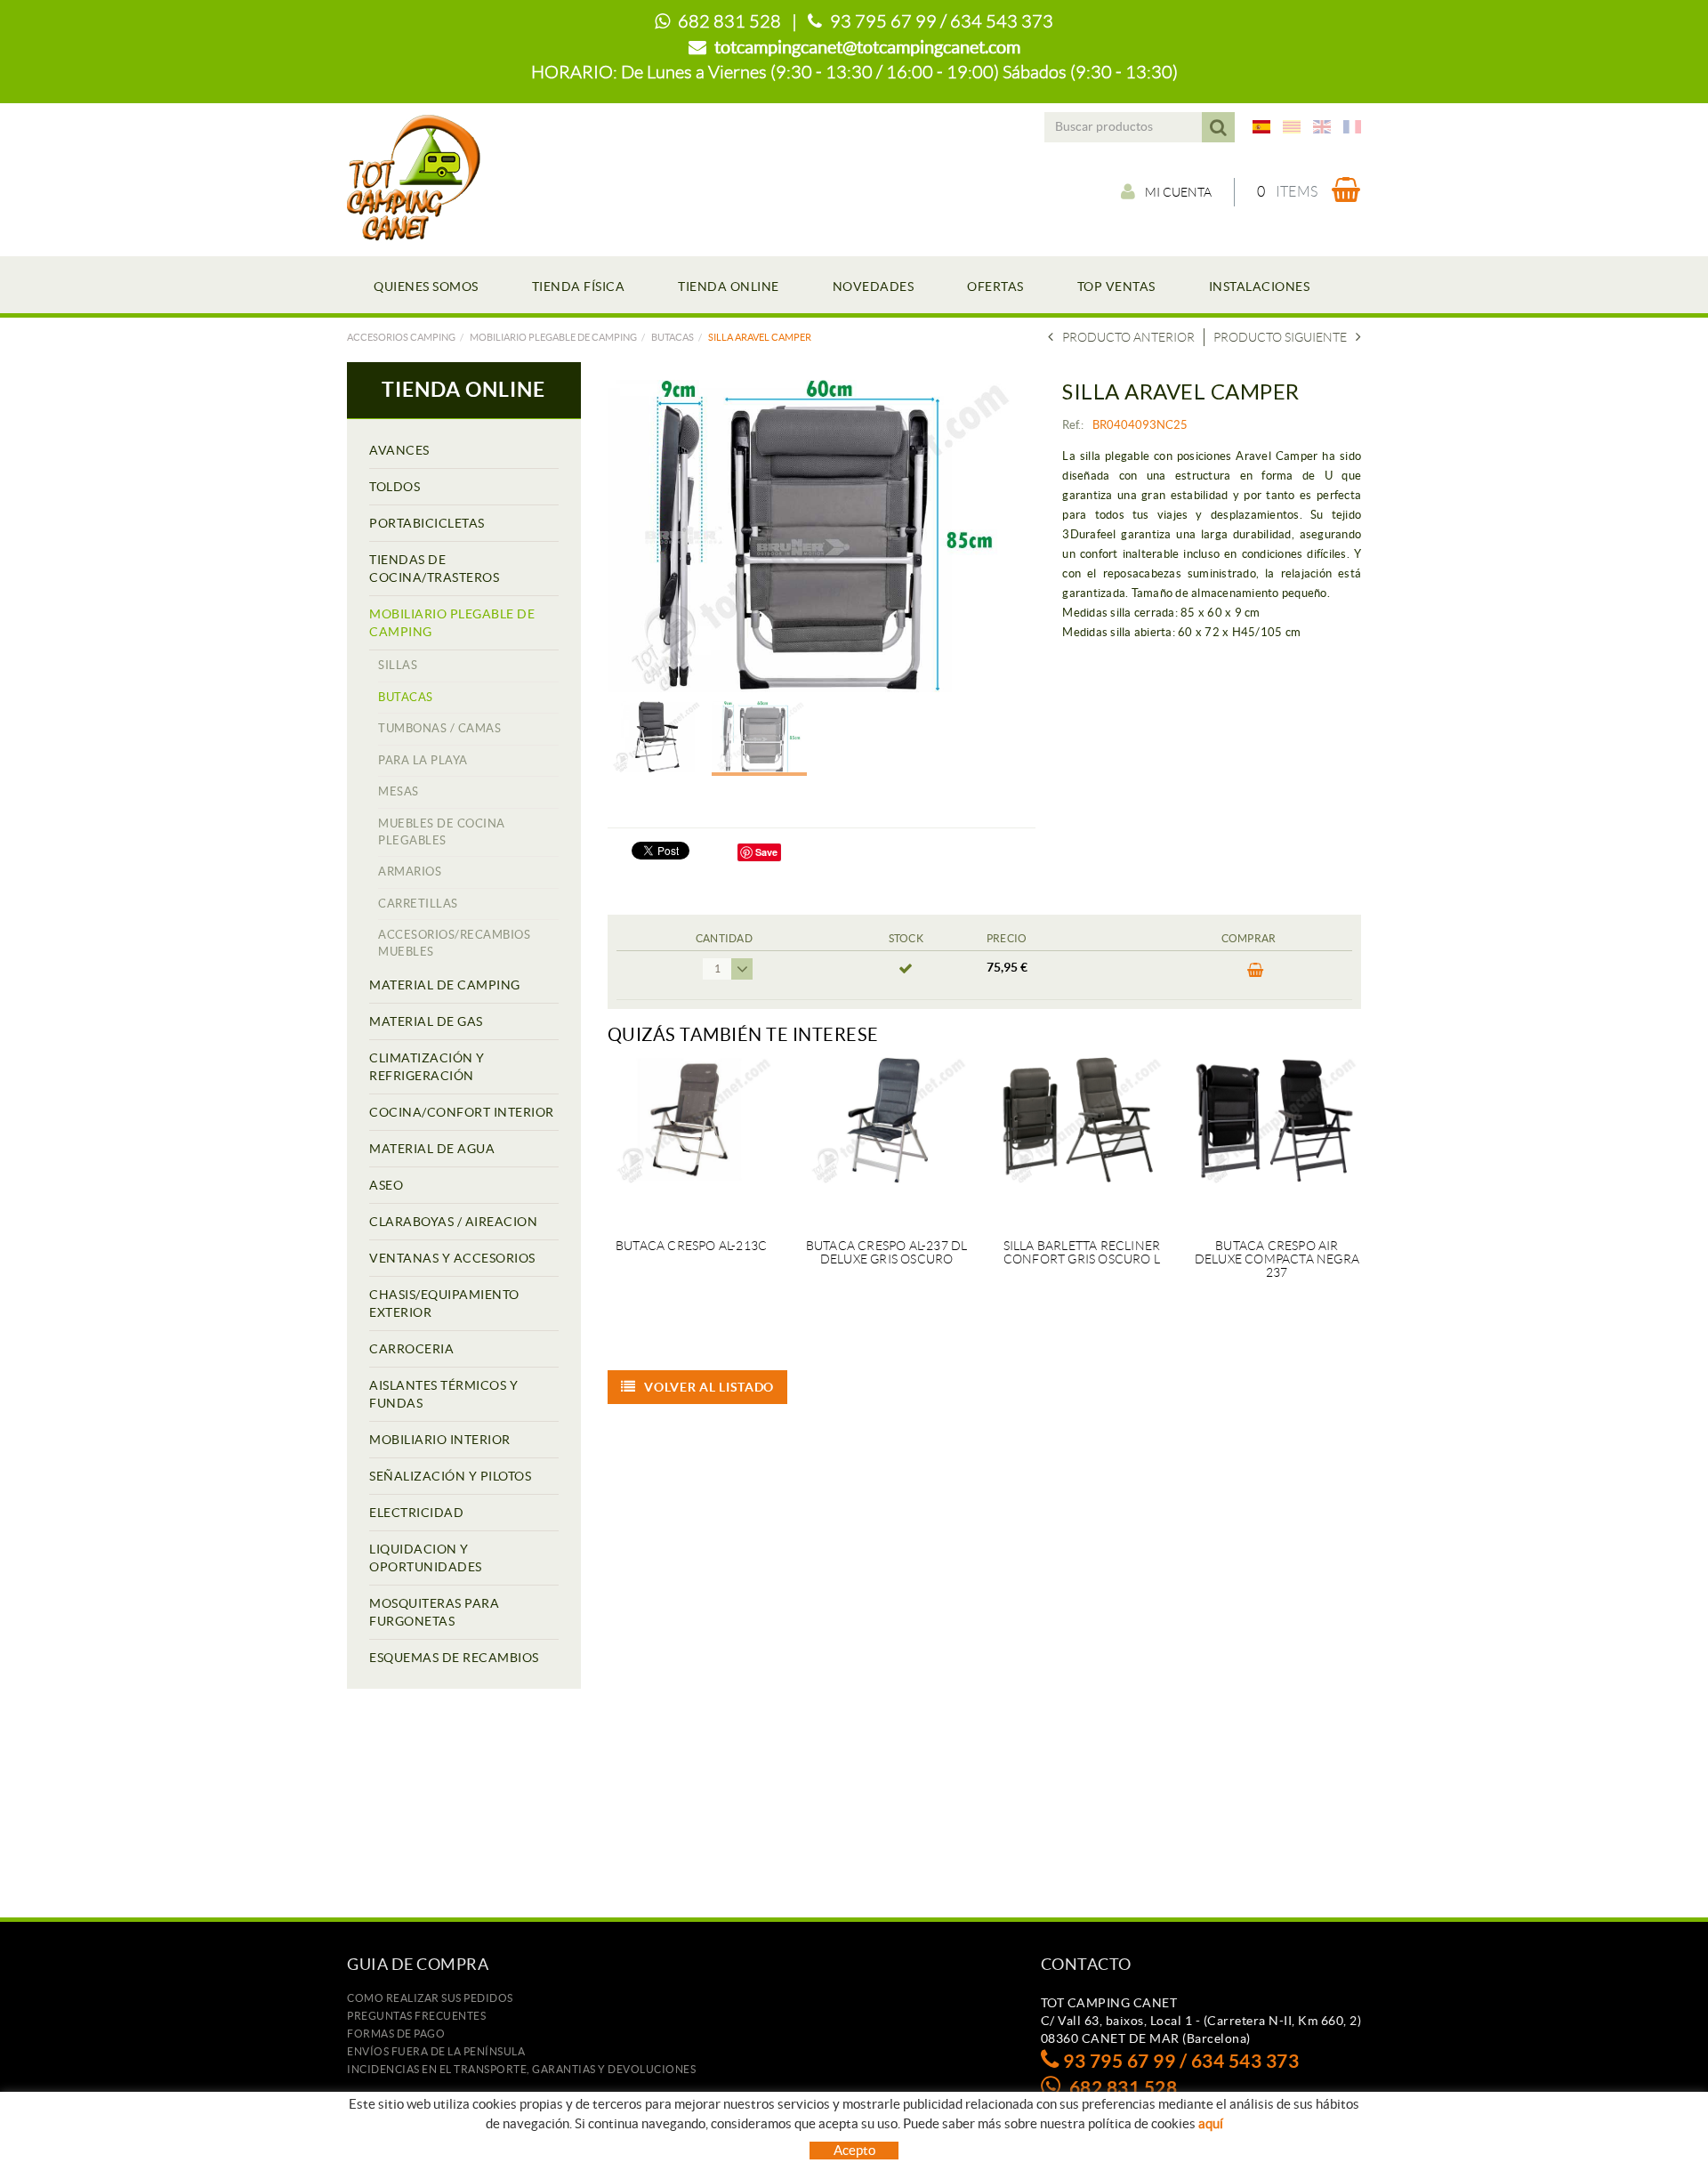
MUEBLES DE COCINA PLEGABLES (442, 832)
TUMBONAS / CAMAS (439, 728)
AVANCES (399, 450)
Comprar (1249, 975)
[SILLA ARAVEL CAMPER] (815, 536)
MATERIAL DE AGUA (432, 1149)
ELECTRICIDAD (416, 1513)
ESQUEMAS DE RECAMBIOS (454, 1658)
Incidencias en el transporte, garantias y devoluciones (521, 2069)
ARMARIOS (410, 872)
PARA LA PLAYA (423, 760)
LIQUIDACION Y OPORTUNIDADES (426, 1558)
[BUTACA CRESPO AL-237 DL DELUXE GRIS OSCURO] (886, 1137)
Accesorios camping (401, 337)
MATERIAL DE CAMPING (445, 985)
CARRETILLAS (418, 904)
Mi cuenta (1178, 192)
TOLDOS (395, 487)
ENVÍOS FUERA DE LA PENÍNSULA (436, 2051)
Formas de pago (396, 2034)
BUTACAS (673, 337)
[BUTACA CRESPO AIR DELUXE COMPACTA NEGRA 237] (1277, 1137)
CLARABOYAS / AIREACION (453, 1222)
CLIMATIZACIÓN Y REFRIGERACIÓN (427, 1067)
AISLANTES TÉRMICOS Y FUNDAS (443, 1394)
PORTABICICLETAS (427, 523)
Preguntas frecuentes (416, 2016)
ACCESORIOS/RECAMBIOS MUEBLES (454, 943)
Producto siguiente (1280, 337)
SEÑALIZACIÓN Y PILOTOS (450, 1476)
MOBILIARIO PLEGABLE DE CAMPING (553, 337)
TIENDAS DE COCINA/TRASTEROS (434, 569)
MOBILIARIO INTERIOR (440, 1440)
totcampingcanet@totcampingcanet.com (867, 47)
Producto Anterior (1128, 337)
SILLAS (398, 665)
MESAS (399, 791)
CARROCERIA (411, 1349)
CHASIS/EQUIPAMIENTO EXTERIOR (444, 1303)
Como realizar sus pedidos (430, 1998)
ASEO (386, 1185)
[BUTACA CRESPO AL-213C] (692, 1137)
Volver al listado (709, 1387)
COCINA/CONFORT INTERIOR (462, 1112)
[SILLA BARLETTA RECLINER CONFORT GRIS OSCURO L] (1081, 1137)
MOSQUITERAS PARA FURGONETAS (434, 1612)
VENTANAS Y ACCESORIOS (452, 1258)
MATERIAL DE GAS (426, 1021)
